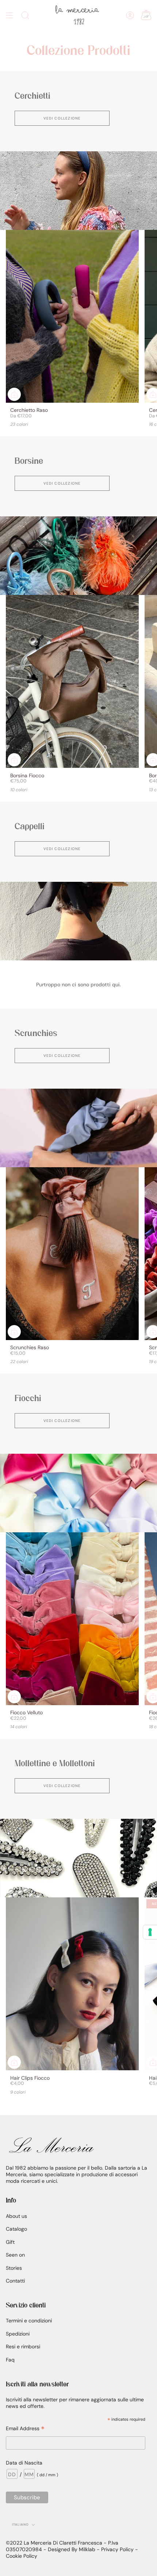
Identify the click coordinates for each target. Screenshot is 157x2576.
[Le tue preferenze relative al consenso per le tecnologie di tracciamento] (150, 1932)
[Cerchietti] (78, 191)
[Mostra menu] (9, 15)
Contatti (15, 2281)
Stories (14, 2268)
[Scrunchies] (78, 1128)
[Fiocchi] (78, 1493)
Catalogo (16, 2229)
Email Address (25, 2429)
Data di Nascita (24, 2463)
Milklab (87, 2549)
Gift (10, 2242)
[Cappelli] (78, 921)
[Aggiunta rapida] (14, 394)
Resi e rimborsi (23, 2347)
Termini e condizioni (29, 2321)
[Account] (130, 15)
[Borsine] (78, 556)
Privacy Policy (117, 2549)
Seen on (15, 2255)
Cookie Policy (22, 2556)
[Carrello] (146, 15)
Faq (10, 2360)
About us (16, 2216)
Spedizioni (18, 2334)
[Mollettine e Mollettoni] (78, 1858)
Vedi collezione (62, 118)
